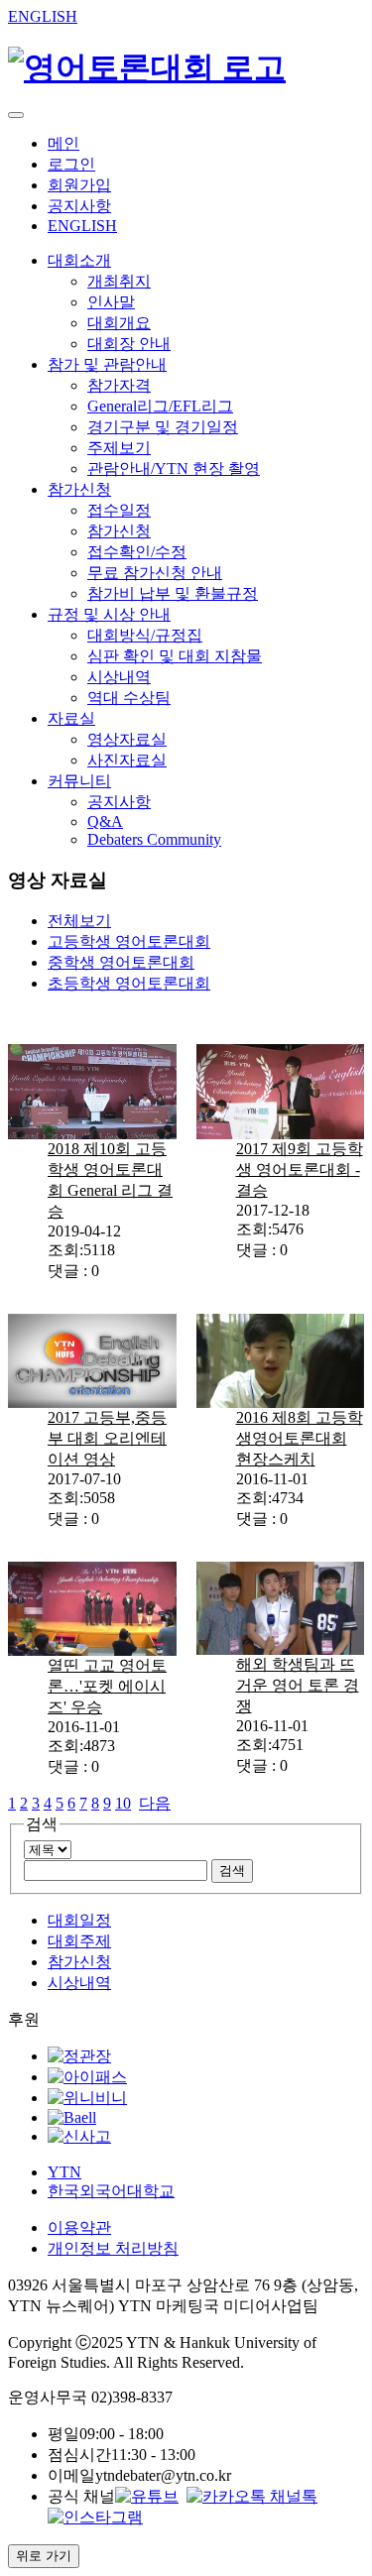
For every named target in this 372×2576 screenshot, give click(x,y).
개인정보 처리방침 (113, 2248)
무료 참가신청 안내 (155, 573)
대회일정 (79, 1920)
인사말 (111, 302)
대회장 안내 (129, 344)
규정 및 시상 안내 (109, 614)
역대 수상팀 (129, 698)
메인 (63, 143)
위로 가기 (44, 2556)
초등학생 (129, 983)
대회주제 (79, 1941)
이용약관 (79, 2227)
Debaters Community (154, 839)
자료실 (71, 718)
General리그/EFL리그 (160, 406)
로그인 (71, 164)
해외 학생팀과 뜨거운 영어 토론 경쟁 (298, 1685)
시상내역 (119, 677)
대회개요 (119, 323)
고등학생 (129, 941)
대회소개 (79, 260)
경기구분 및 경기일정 (163, 427)
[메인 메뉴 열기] (16, 115)
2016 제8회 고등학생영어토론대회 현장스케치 (300, 1438)
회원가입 (79, 185)
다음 (155, 1803)
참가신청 (79, 489)
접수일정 (119, 510)
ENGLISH (43, 16)
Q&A (105, 821)
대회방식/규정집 (145, 635)
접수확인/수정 (137, 552)
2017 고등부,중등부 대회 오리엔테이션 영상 (107, 1438)
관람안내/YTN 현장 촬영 (174, 468)
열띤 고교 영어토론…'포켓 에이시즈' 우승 (107, 1686)
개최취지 (119, 281)
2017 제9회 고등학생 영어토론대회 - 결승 (300, 1170)
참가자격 (119, 385)
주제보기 (119, 448)
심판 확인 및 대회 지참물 (175, 656)
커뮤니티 (79, 781)
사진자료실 (127, 760)
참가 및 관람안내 (107, 364)
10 (123, 1803)
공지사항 (79, 206)
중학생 (121, 962)
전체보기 (79, 921)
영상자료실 (127, 739)
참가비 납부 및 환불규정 (173, 593)
